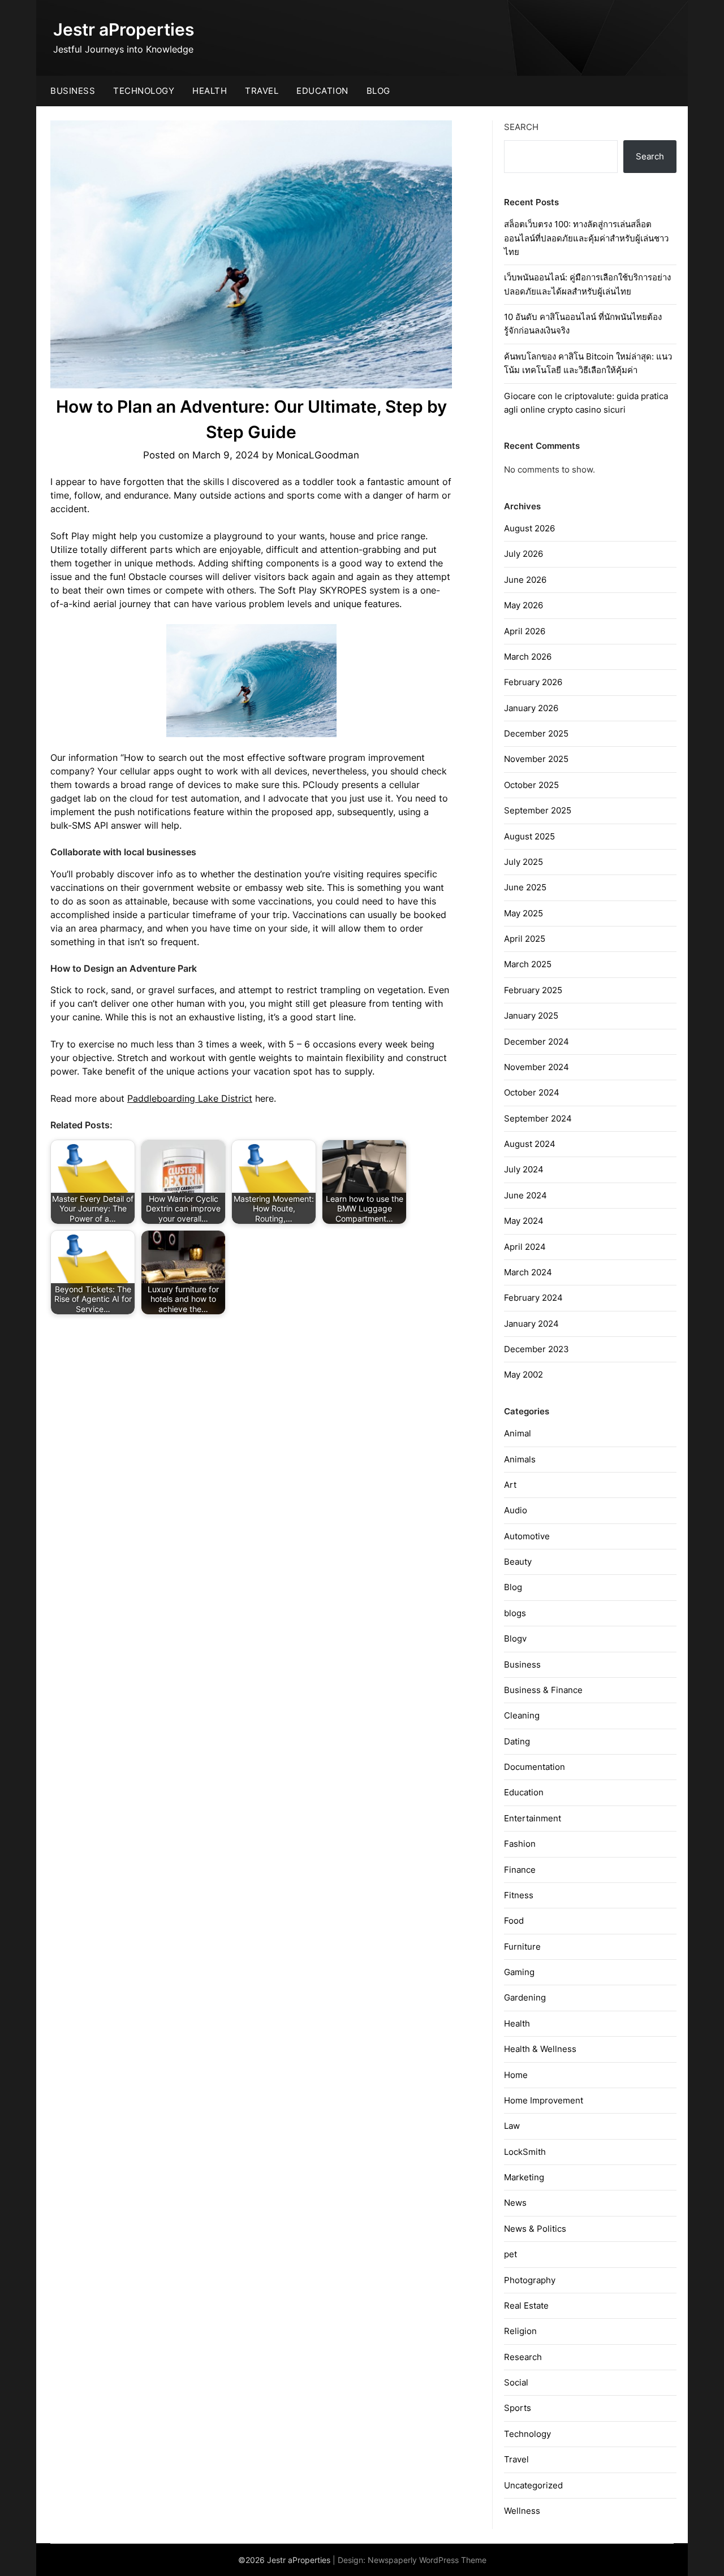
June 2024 (525, 1195)
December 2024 (536, 1042)
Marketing (524, 2177)
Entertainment (533, 1818)
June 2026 (525, 580)
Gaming (519, 1972)
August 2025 (529, 836)
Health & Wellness (540, 2049)
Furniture (522, 1947)
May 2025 (523, 913)
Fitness (519, 1895)
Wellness (522, 2511)
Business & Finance (543, 1690)
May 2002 (523, 1374)
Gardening (525, 1997)
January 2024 (531, 1324)
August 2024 (530, 1144)
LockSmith (525, 2152)
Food (514, 1921)
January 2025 (531, 1016)
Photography (530, 2280)
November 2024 (536, 1067)
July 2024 (524, 1169)
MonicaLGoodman (318, 455)
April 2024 (525, 1247)
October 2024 (532, 1092)
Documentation (535, 1767)
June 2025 (525, 887)
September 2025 (538, 810)
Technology (144, 91)
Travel (262, 91)
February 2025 (533, 990)
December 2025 (536, 733)
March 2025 (528, 964)
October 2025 (531, 785)
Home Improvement (544, 2100)
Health (210, 91)
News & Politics (535, 2229)
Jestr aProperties (124, 29)
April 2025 (525, 939)
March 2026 (528, 657)
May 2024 (524, 1221)
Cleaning (522, 1715)
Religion (520, 2331)
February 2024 (533, 1298)
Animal (518, 1433)
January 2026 (531, 708)
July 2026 (523, 554)
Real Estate (526, 2306)
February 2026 (533, 682)
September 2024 (538, 1118)
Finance (520, 1870)
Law (512, 2126)
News (515, 2203)
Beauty (518, 1562)
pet (510, 2254)
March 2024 (528, 1272)
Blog (378, 91)
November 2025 (536, 759)
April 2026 (525, 631)
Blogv (515, 1638)
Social (516, 2382)
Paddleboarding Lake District (190, 1098)
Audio (516, 1510)
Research (523, 2357)
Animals (520, 1459)
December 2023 (536, 1349)
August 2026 (529, 528)
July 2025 (523, 862)
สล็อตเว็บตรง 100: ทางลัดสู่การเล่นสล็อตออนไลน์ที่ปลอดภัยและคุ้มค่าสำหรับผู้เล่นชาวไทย (586, 238)
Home (516, 2075)
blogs (515, 1613)
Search (521, 127)
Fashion (520, 1844)
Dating (517, 1741)
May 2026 (523, 605)
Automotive (527, 1536)
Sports (518, 2408)
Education (322, 91)
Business (73, 91)
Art (510, 1485)
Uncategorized (533, 2485)
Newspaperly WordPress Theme (427, 2560)
